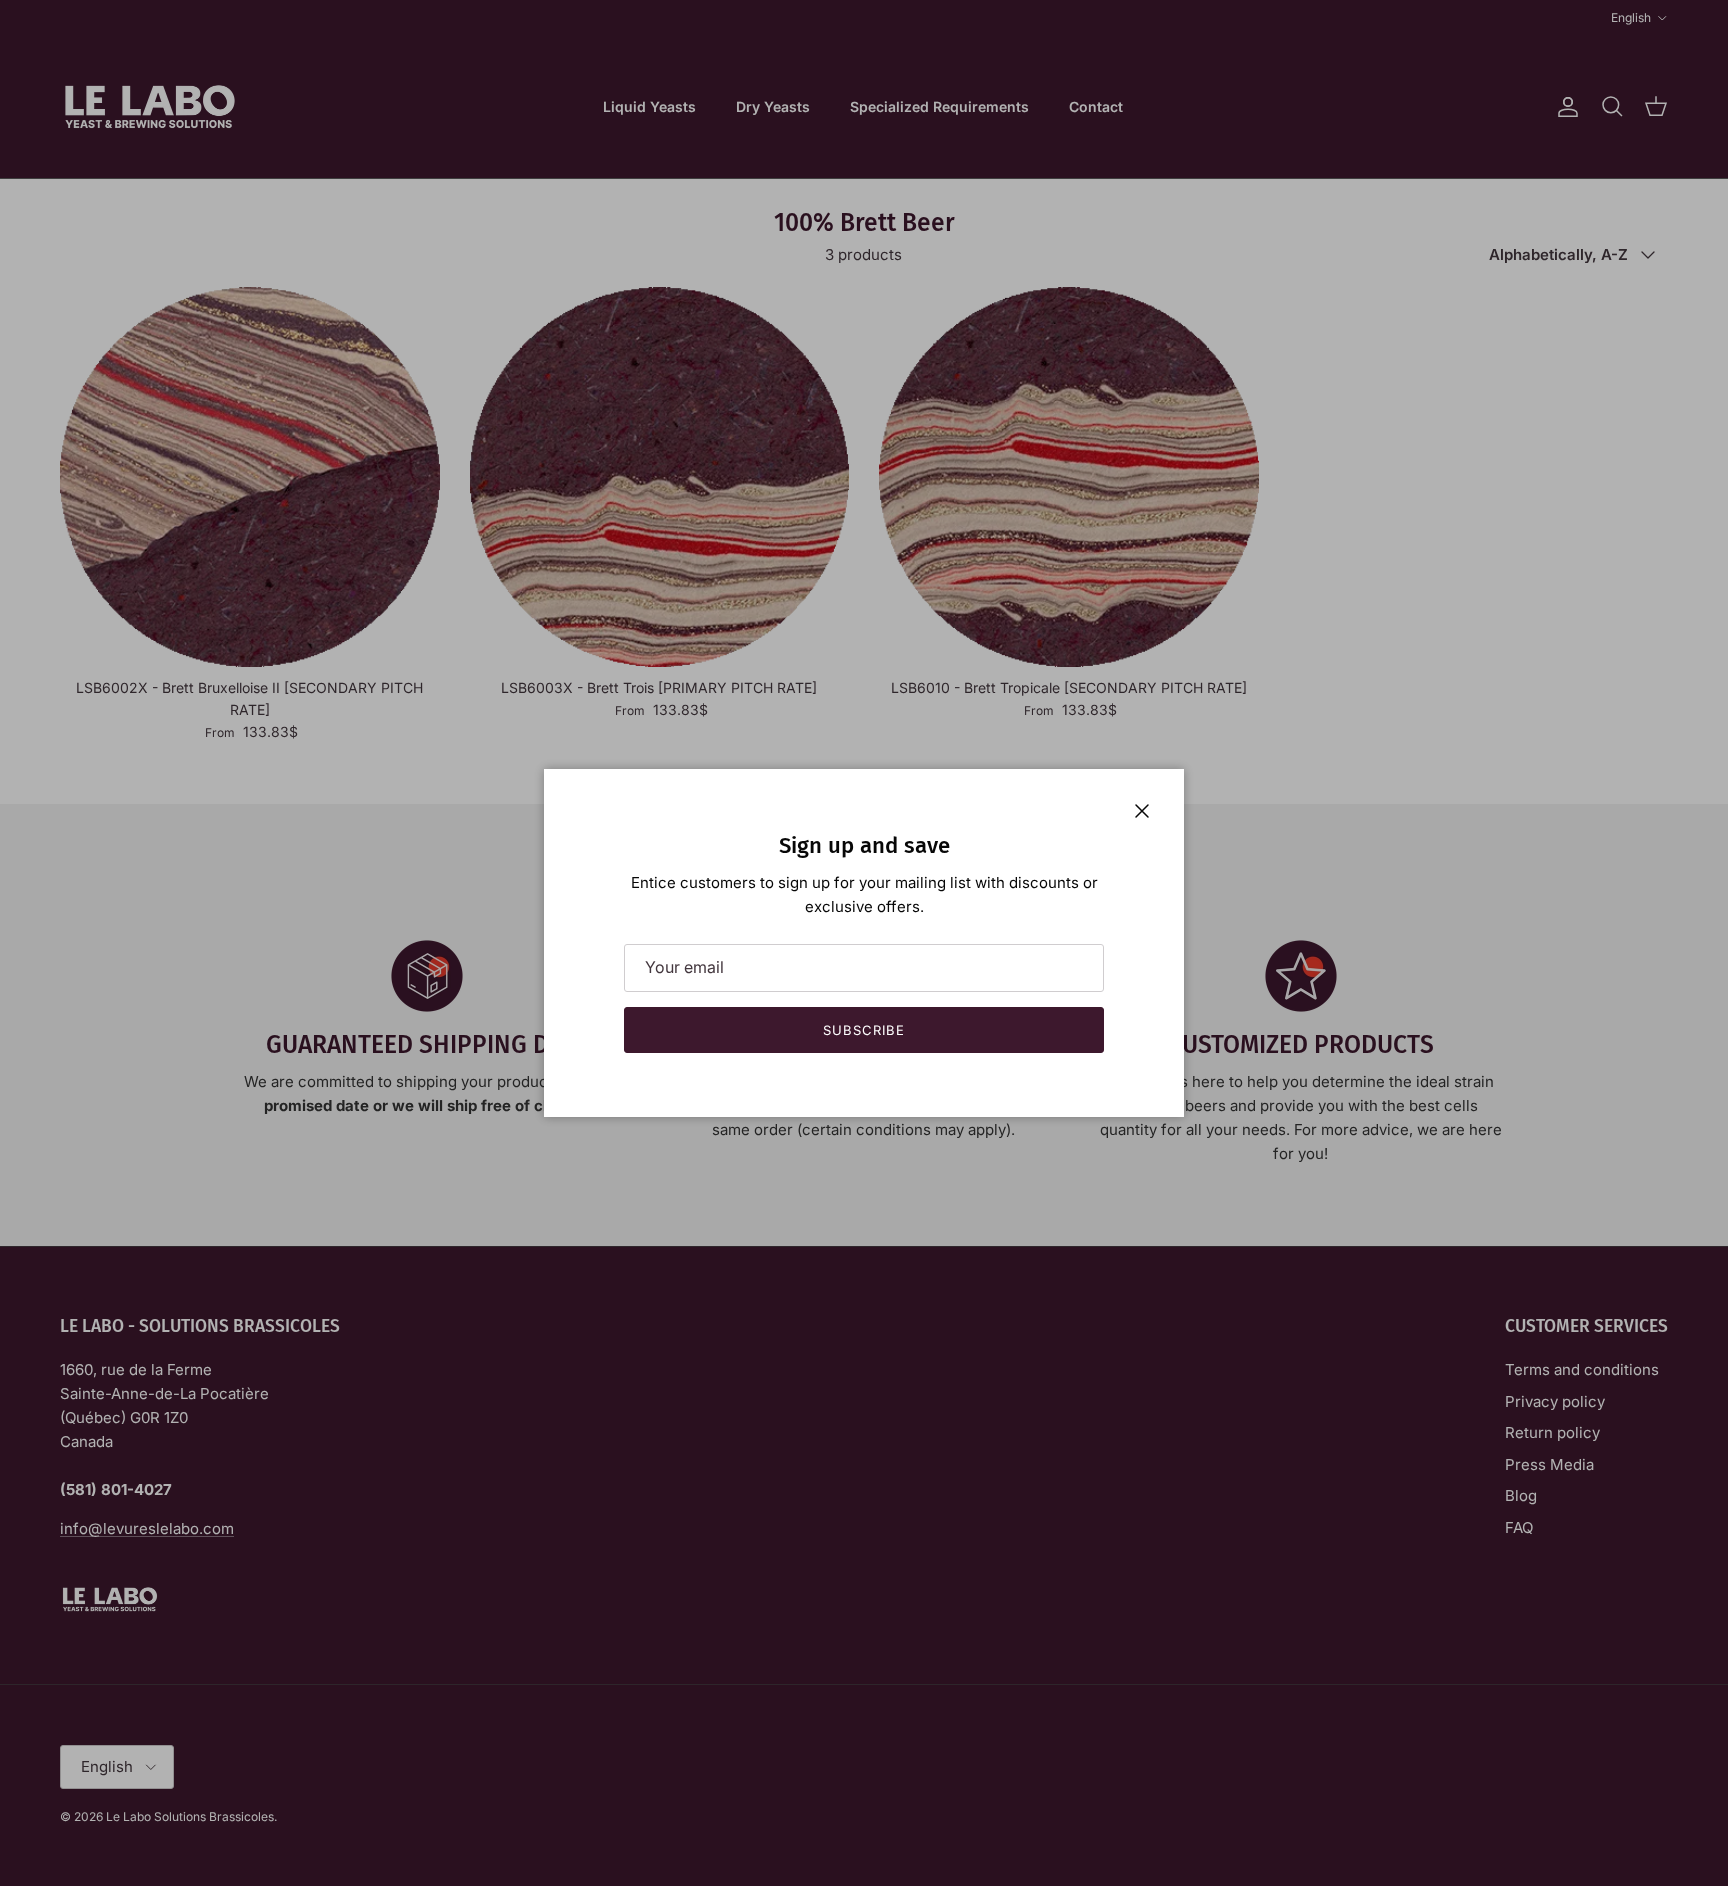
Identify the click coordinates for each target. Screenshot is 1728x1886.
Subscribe (864, 1030)
